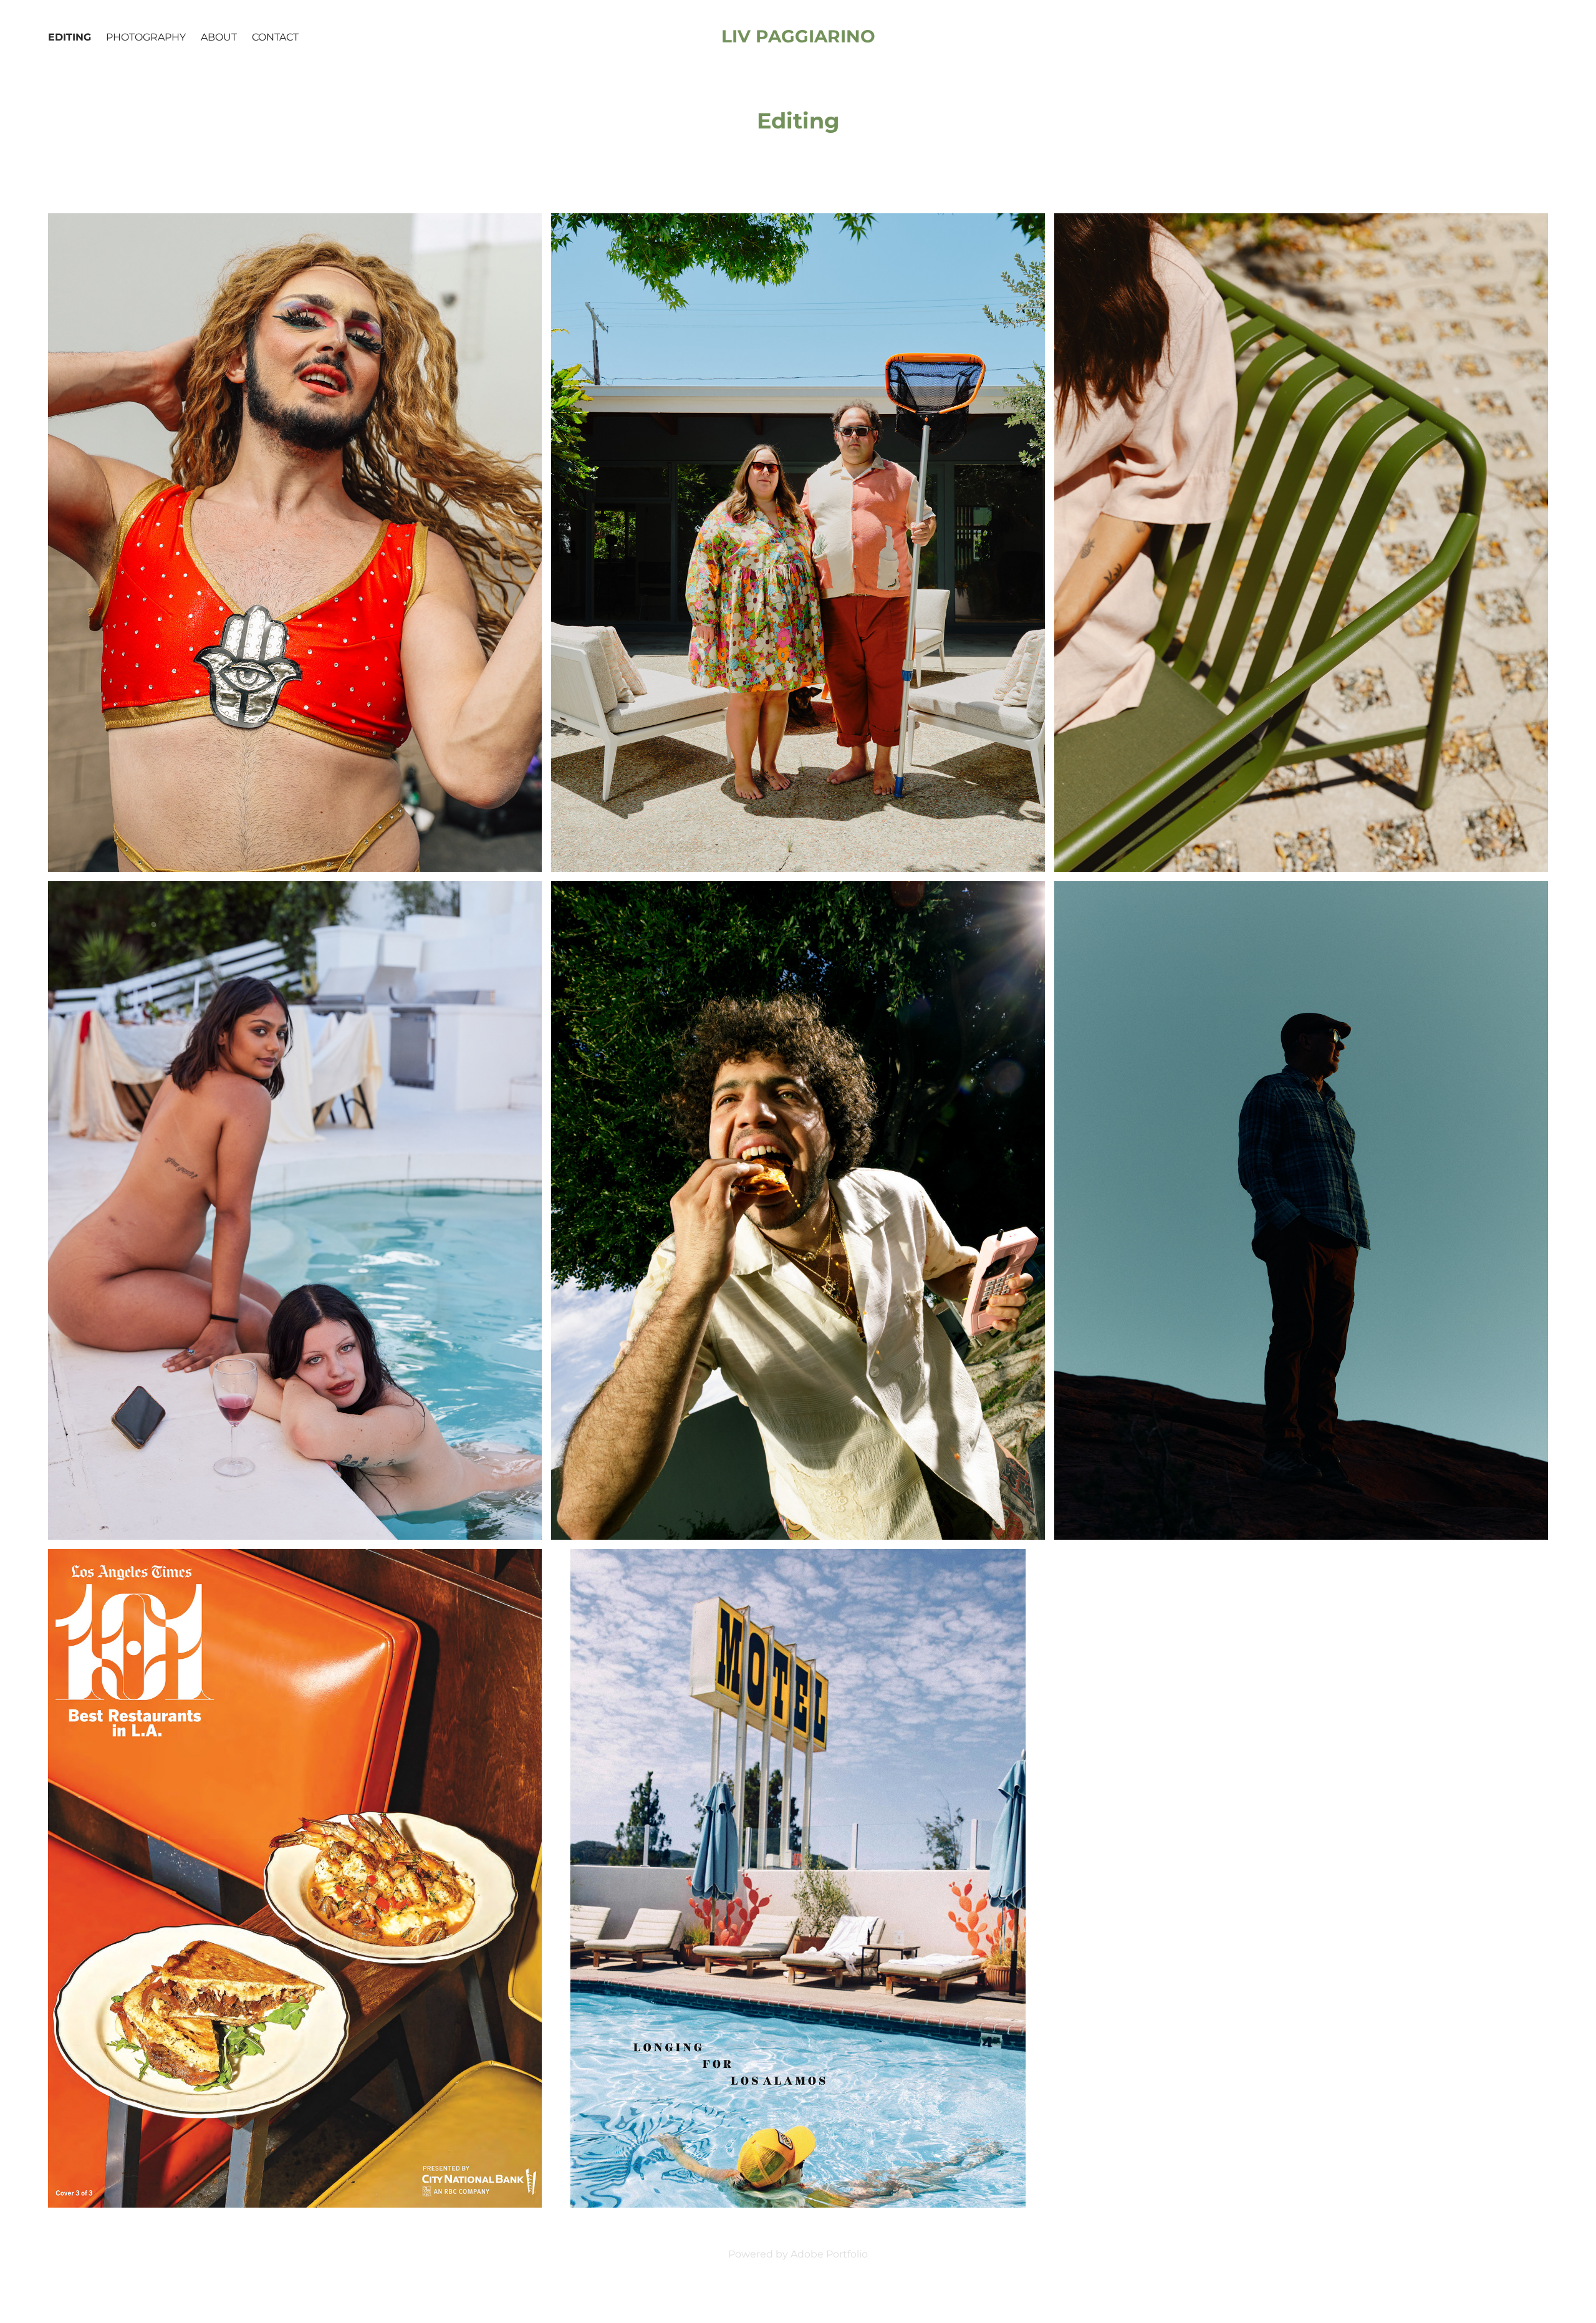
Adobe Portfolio (829, 2254)
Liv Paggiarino (798, 37)
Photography (146, 37)
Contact (275, 37)
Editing (70, 37)
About (219, 37)
